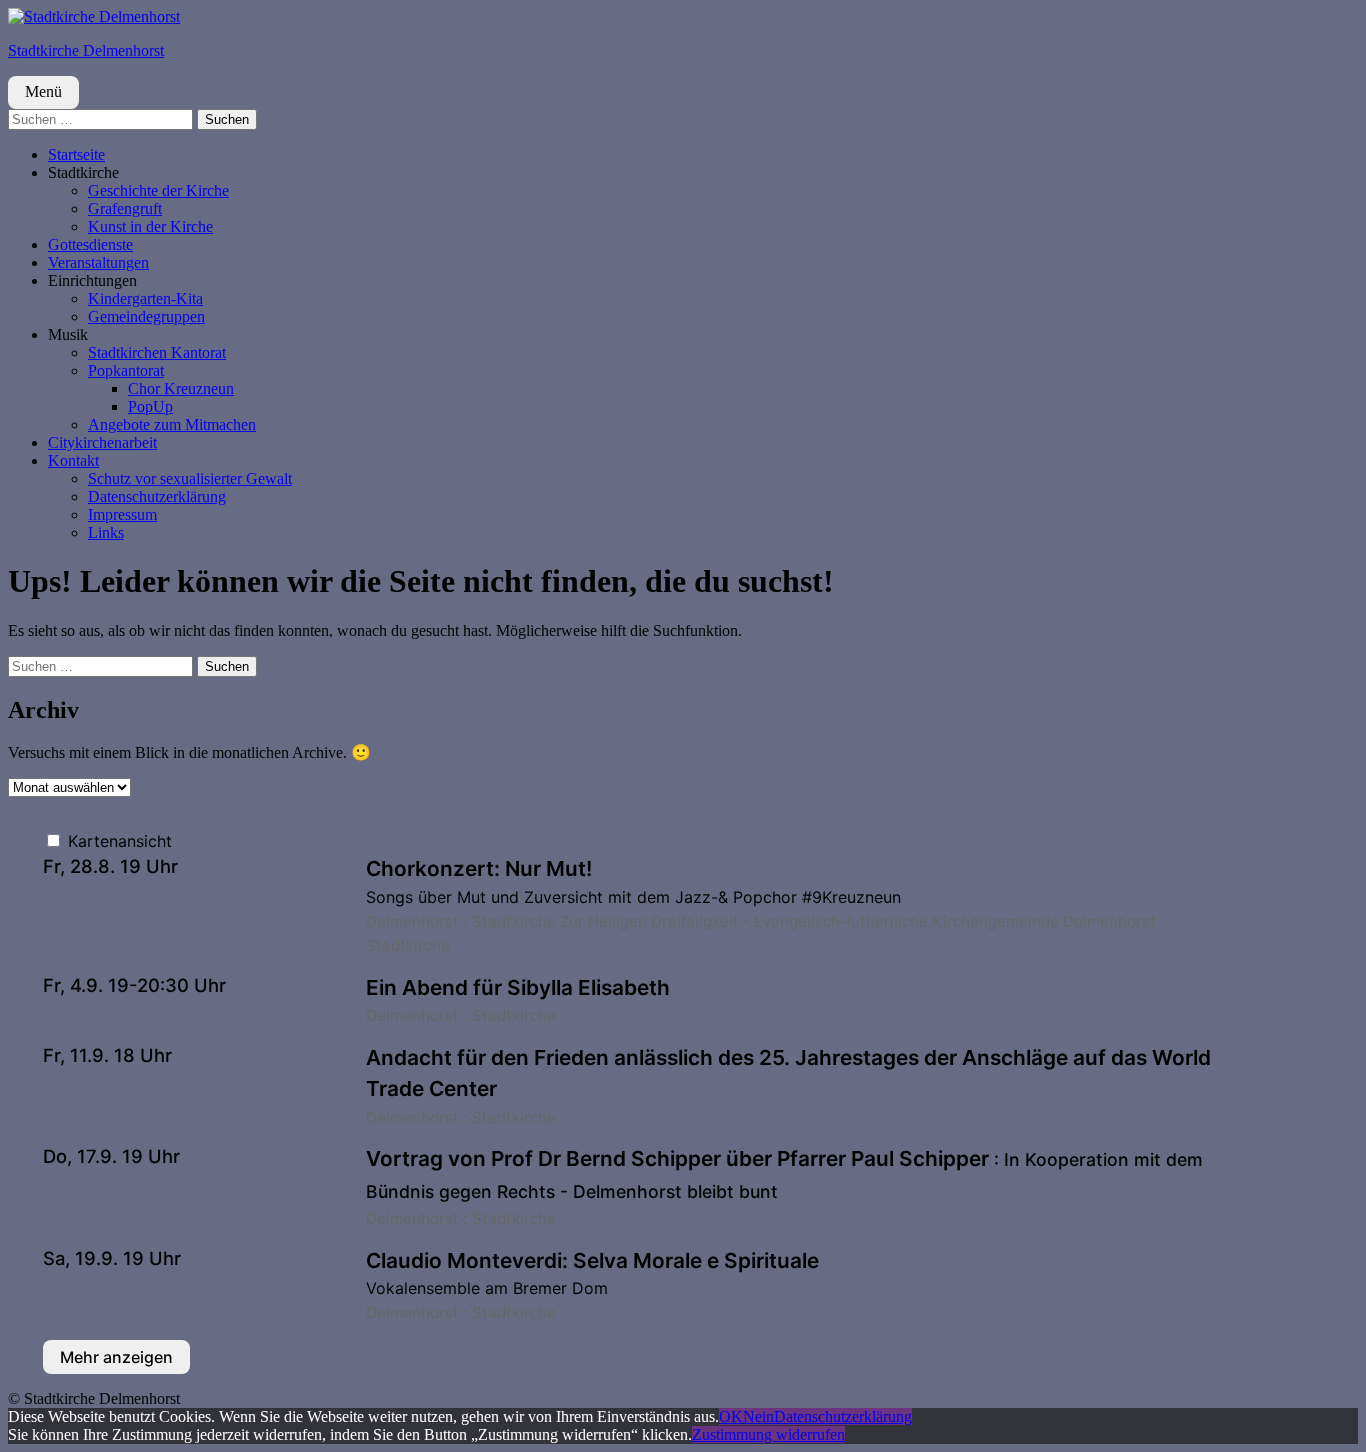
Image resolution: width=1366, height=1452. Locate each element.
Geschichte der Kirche (158, 190)
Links (106, 532)
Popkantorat (126, 370)
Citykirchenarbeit (102, 442)
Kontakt (73, 460)
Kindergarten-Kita (145, 298)
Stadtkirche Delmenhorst (86, 50)
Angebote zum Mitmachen (172, 424)
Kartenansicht (117, 841)
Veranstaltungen (98, 262)
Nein (758, 1416)
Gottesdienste (90, 244)
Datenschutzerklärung (157, 496)
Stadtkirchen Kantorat (157, 352)
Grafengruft (125, 208)
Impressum (122, 514)
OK (731, 1416)
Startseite (76, 154)
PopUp (150, 406)
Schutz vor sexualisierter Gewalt (190, 478)
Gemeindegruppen (146, 316)
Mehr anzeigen (116, 1357)
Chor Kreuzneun (181, 388)
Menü (43, 91)
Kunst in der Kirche (150, 226)
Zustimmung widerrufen (768, 1434)
